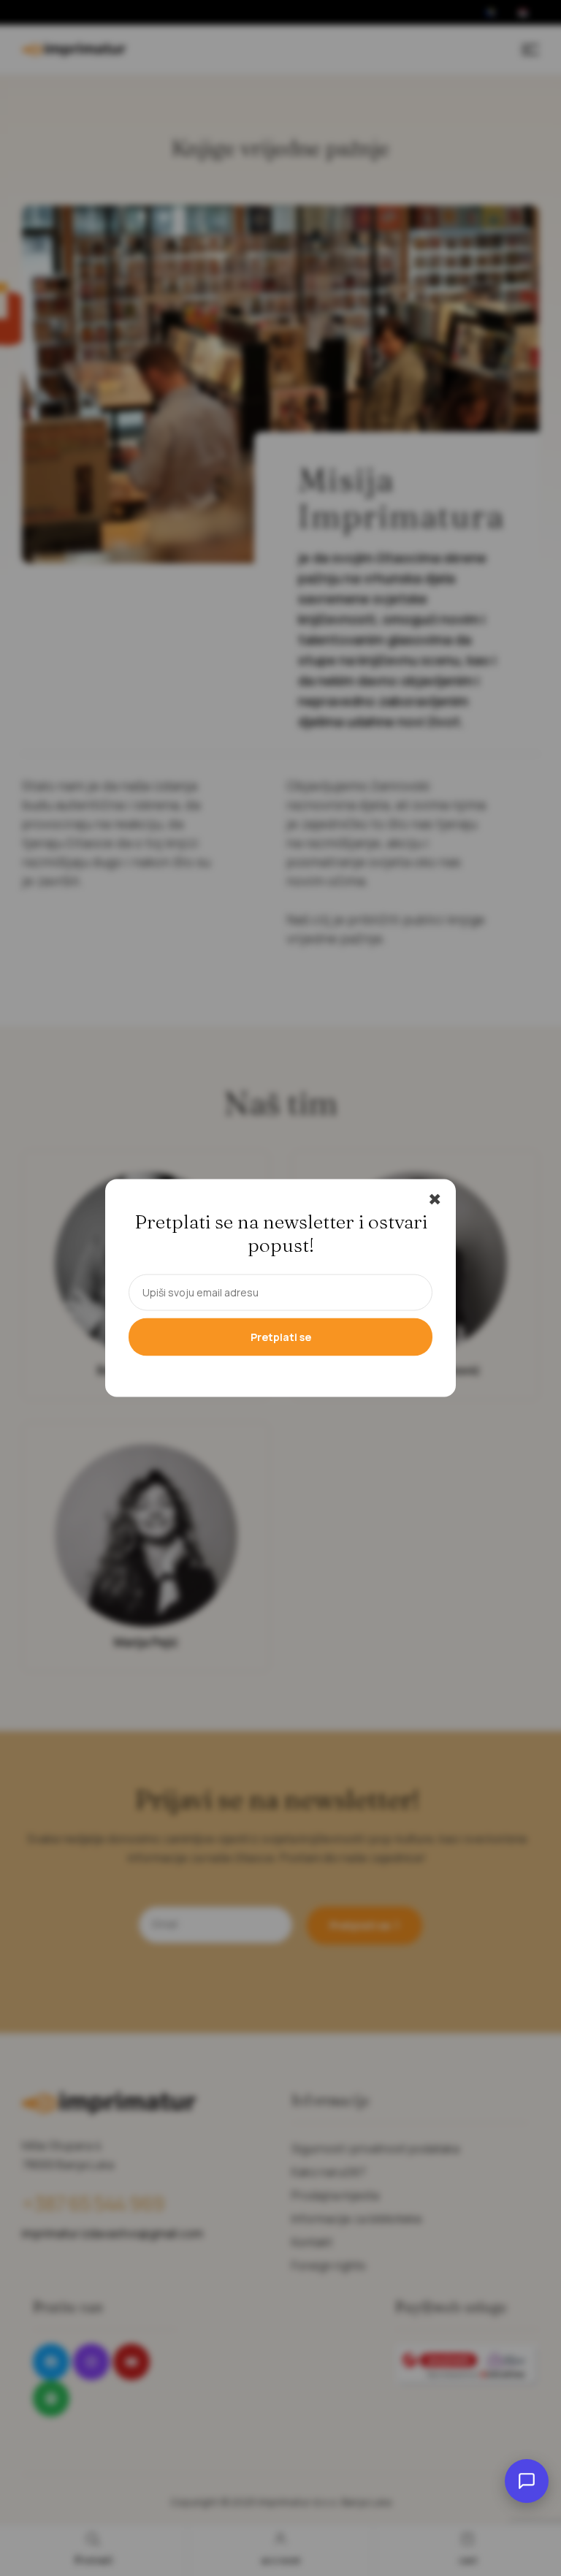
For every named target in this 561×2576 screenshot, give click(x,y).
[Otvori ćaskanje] (527, 2481)
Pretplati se (281, 1337)
